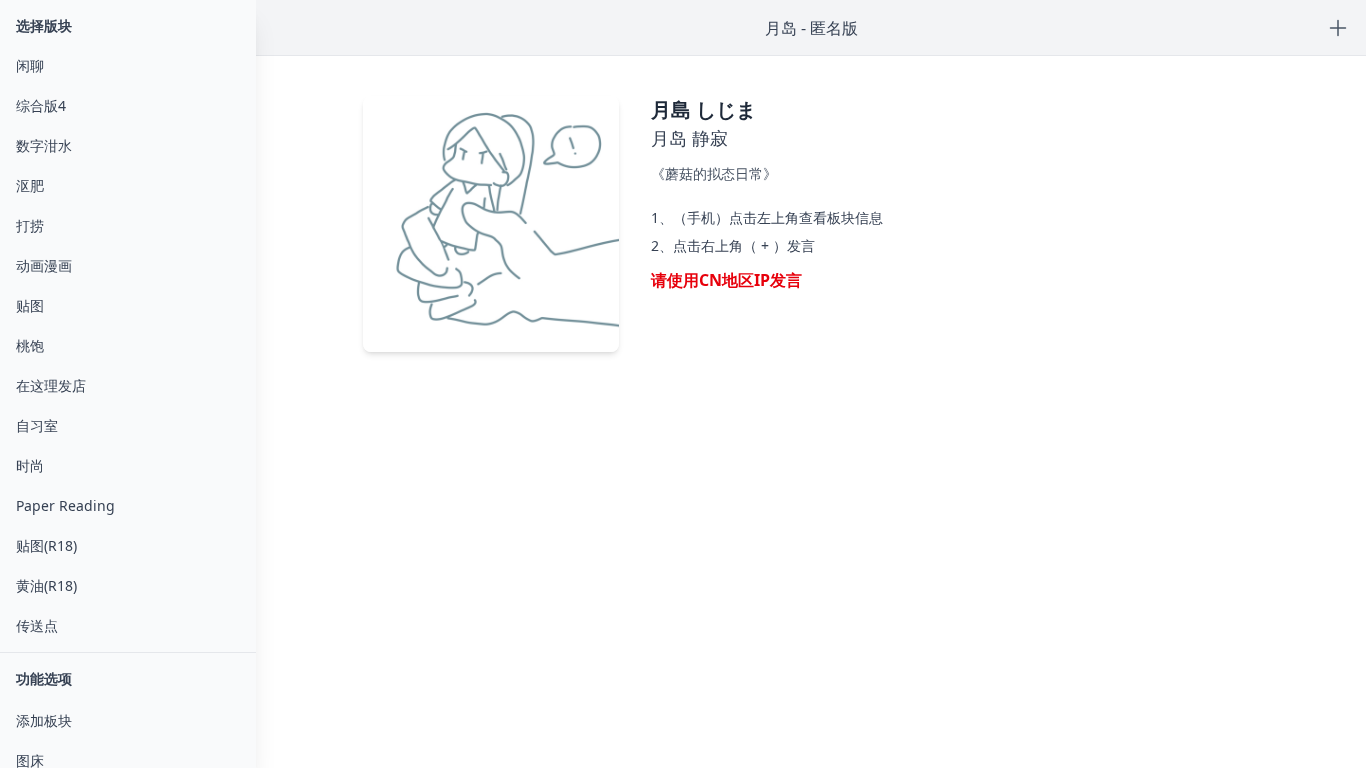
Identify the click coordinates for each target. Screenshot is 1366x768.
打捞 (30, 225)
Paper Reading (65, 505)
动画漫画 (44, 265)
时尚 (30, 465)
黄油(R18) (46, 585)
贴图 (30, 305)
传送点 (37, 625)
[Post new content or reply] (1338, 28)
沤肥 (30, 185)
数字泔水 (44, 145)
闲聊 (30, 65)
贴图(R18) (46, 545)
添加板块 (44, 720)
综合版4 (41, 105)
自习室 (37, 425)
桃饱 (30, 345)
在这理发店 (51, 385)
